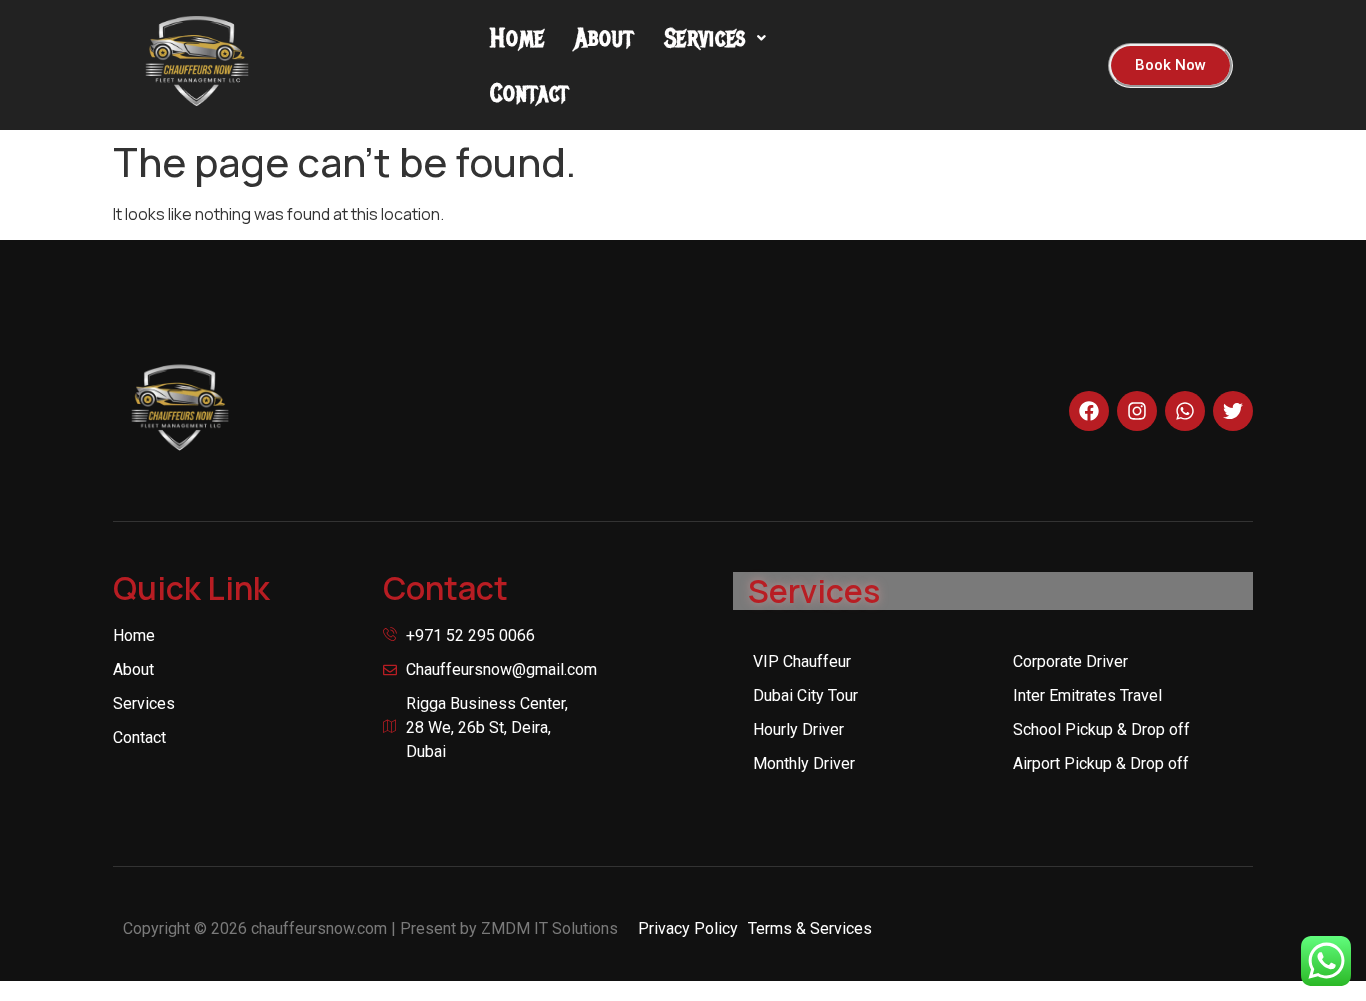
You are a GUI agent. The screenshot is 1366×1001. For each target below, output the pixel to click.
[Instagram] (1137, 411)
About (604, 37)
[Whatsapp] (1185, 411)
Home (517, 37)
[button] (715, 37)
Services (706, 37)
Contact (529, 92)
